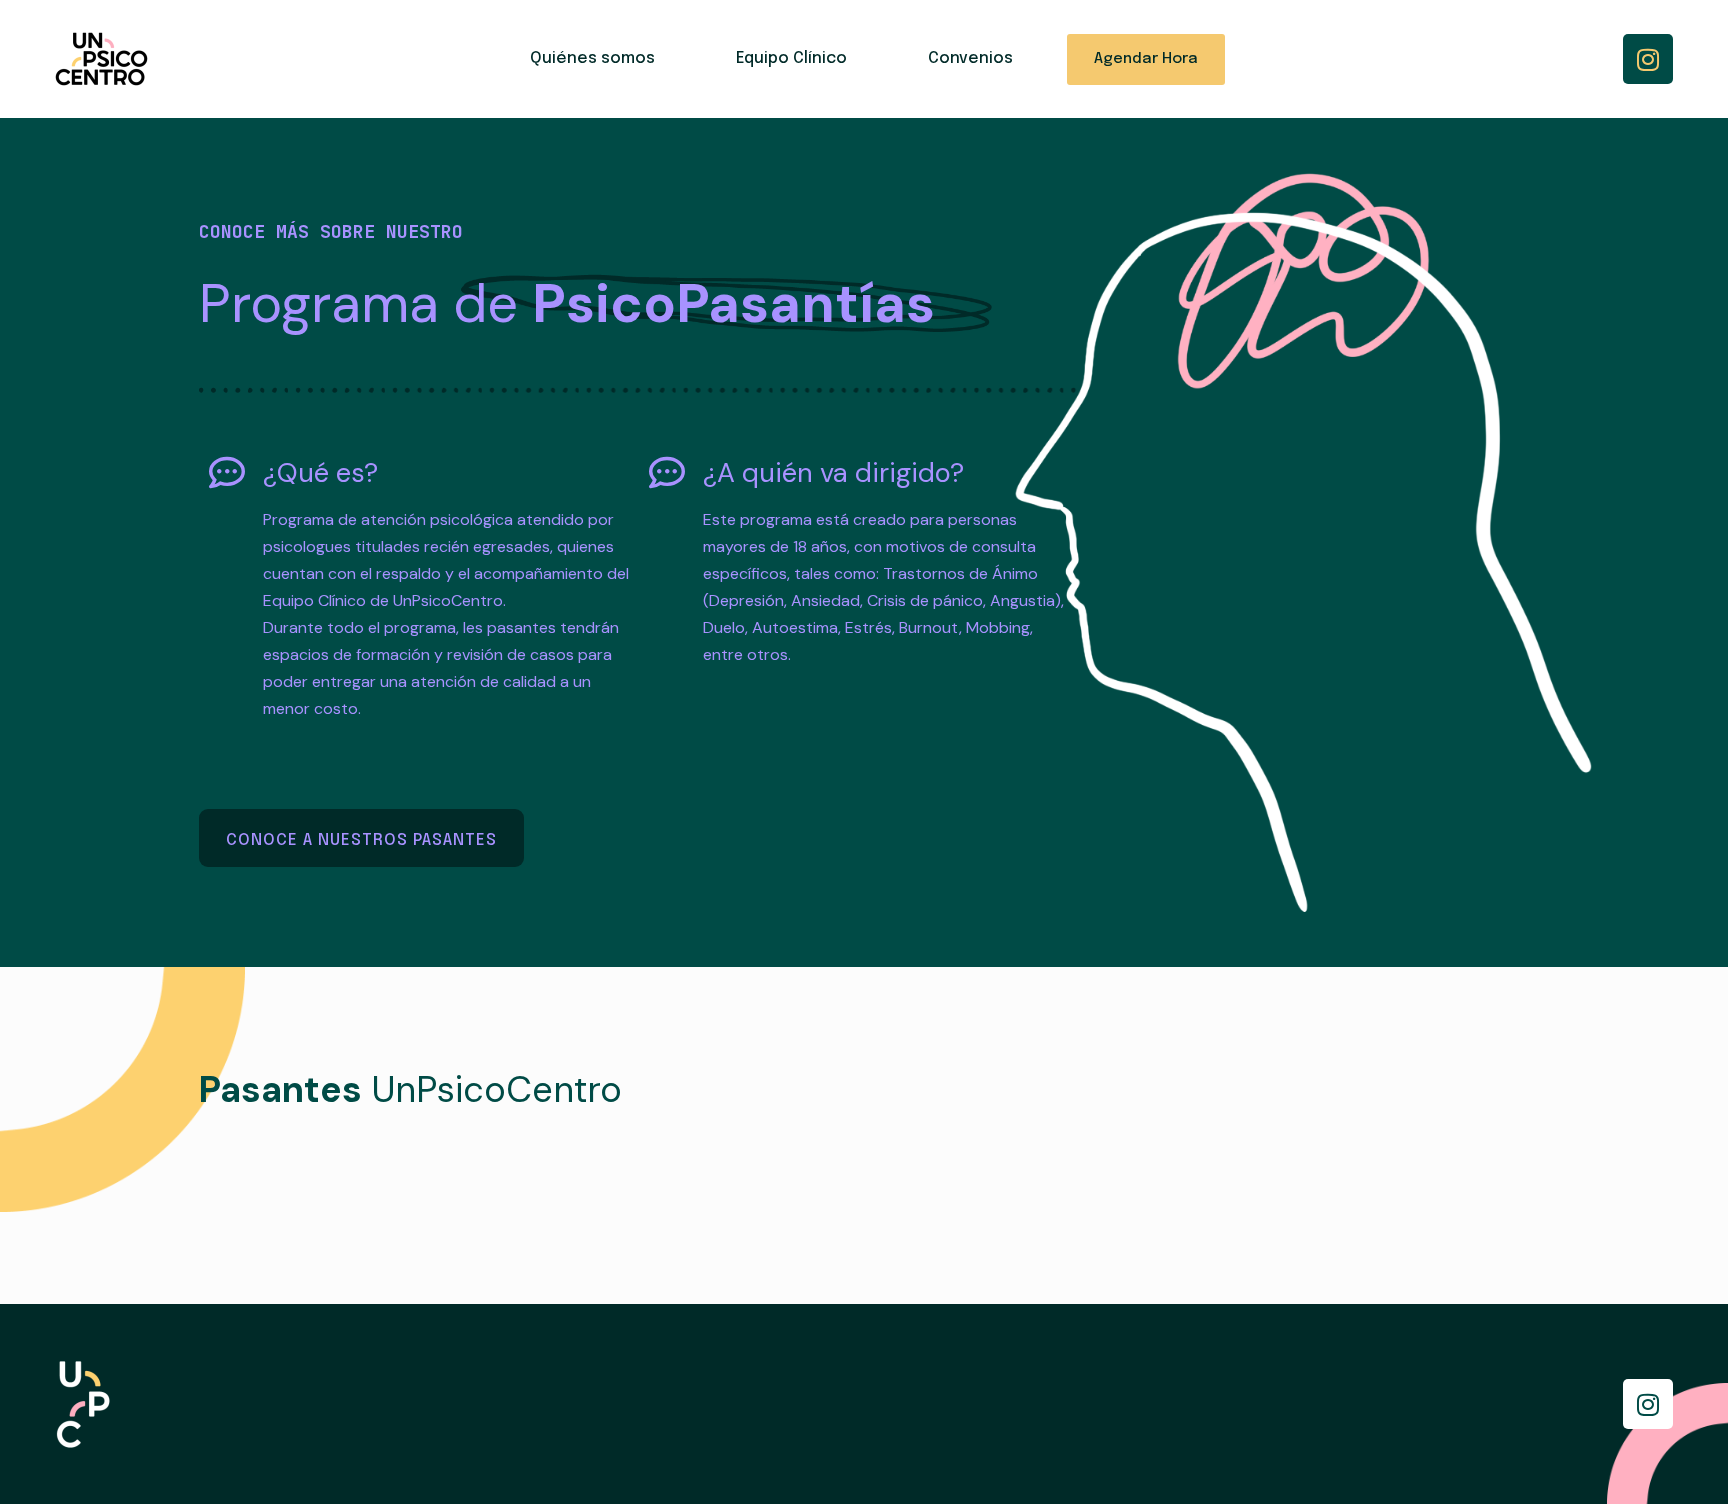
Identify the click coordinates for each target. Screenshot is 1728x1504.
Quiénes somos (592, 58)
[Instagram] (1648, 59)
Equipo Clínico (791, 58)
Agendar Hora (1146, 59)
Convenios (970, 58)
